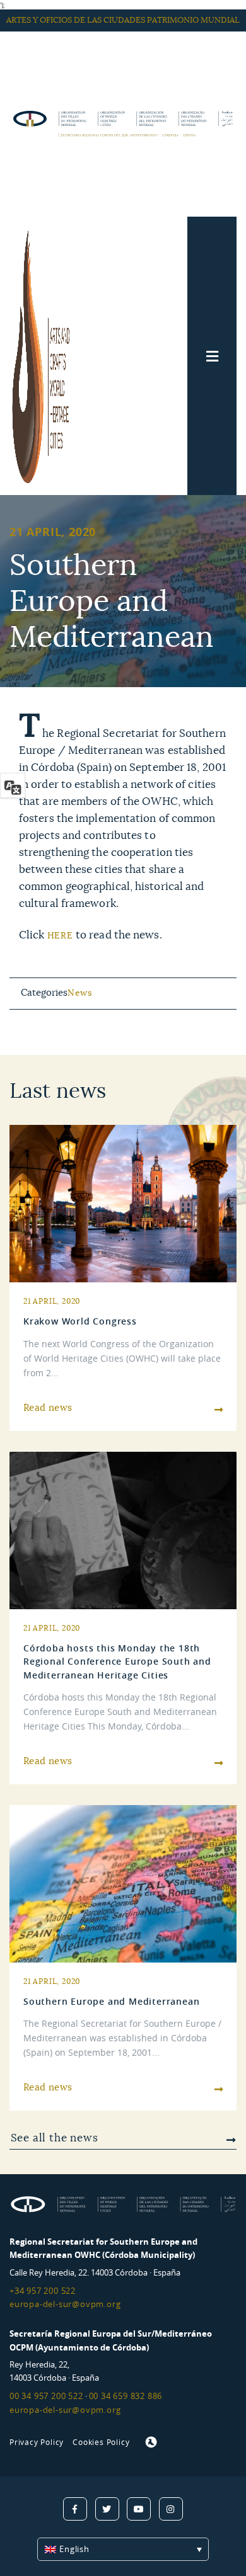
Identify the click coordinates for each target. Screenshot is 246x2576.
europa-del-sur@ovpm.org (65, 2304)
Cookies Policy (101, 2442)
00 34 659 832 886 (126, 2396)
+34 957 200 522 (43, 2291)
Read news (48, 1408)
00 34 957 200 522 (46, 2396)
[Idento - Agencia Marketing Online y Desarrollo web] (151, 2442)
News (80, 993)
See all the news (55, 2138)
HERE (60, 936)
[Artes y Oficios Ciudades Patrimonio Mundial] (47, 356)
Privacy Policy (37, 2442)
